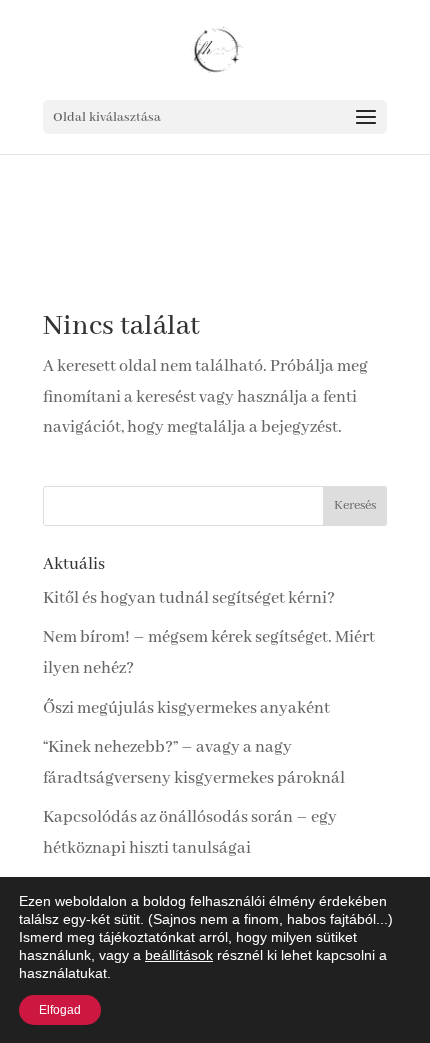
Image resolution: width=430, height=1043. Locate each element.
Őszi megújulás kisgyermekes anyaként (186, 708)
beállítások (179, 955)
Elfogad (60, 1010)
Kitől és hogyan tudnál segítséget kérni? (189, 598)
